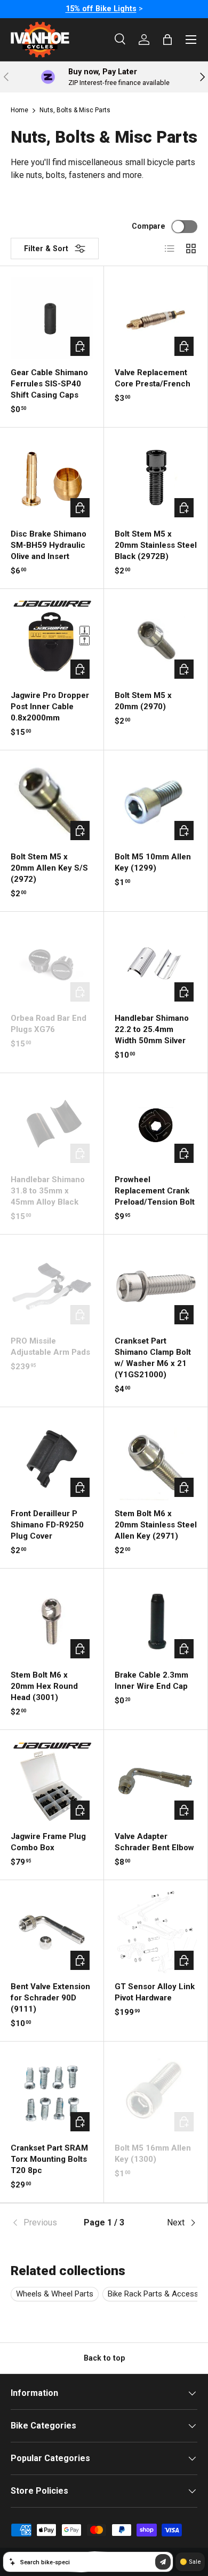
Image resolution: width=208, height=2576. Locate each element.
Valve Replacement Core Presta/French (153, 378)
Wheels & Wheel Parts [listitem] (55, 2294)
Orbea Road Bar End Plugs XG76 (49, 1024)
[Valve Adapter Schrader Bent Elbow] (156, 1782)
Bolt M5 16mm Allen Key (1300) (153, 2154)
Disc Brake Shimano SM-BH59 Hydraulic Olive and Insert (49, 545)
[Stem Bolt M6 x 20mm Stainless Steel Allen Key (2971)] (156, 1459)
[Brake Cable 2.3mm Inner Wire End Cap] (156, 1620)
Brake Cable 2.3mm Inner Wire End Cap (151, 1681)
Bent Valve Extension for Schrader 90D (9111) (50, 1998)
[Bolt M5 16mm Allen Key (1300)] (156, 2093)
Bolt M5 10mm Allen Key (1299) (153, 862)
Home (19, 110)
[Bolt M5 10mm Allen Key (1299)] (156, 802)
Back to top (104, 2358)
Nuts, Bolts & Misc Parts (75, 110)
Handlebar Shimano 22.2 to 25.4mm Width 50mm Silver (152, 1029)
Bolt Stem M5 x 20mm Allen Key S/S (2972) (49, 868)
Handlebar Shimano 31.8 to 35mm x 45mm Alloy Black (48, 1191)
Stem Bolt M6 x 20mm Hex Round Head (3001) (44, 1686)
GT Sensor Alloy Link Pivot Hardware (155, 1992)
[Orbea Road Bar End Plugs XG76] (52, 964)
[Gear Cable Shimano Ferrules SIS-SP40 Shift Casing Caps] (52, 318)
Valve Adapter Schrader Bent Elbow (154, 1842)
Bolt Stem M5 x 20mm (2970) (143, 701)
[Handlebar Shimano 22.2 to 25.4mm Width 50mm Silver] (156, 964)
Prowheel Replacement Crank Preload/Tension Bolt (155, 1191)
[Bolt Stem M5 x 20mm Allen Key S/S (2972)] (52, 802)
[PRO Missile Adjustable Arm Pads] (52, 1286)
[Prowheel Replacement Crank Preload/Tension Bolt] (156, 1125)
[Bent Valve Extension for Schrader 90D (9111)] (52, 1932)
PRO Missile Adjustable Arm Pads (50, 1347)
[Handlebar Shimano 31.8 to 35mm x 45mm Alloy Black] (52, 1125)
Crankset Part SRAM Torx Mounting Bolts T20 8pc (49, 2159)
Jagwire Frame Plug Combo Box (48, 1842)
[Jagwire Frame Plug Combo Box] (52, 1782)
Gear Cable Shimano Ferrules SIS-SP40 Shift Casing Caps (49, 384)
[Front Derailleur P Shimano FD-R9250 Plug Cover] (52, 1459)
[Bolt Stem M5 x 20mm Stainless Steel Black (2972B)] (156, 479)
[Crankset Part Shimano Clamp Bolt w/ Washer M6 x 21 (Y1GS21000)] (156, 1286)
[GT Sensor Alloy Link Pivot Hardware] (156, 1932)
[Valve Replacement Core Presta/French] (156, 318)
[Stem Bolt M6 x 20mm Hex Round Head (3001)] (52, 1620)
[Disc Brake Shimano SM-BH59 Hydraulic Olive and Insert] (52, 479)
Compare (149, 226)
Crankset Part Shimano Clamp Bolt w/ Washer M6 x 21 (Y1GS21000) (153, 1358)
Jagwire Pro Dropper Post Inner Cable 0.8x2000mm (50, 707)
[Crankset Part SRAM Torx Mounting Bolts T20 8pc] (52, 2093)
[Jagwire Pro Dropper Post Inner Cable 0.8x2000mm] (52, 641)
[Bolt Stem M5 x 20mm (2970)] (156, 641)
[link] (42, 2223)
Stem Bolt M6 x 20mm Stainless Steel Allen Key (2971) (156, 1525)
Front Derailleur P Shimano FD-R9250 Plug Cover (47, 1525)
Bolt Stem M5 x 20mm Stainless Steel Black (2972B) (156, 545)
